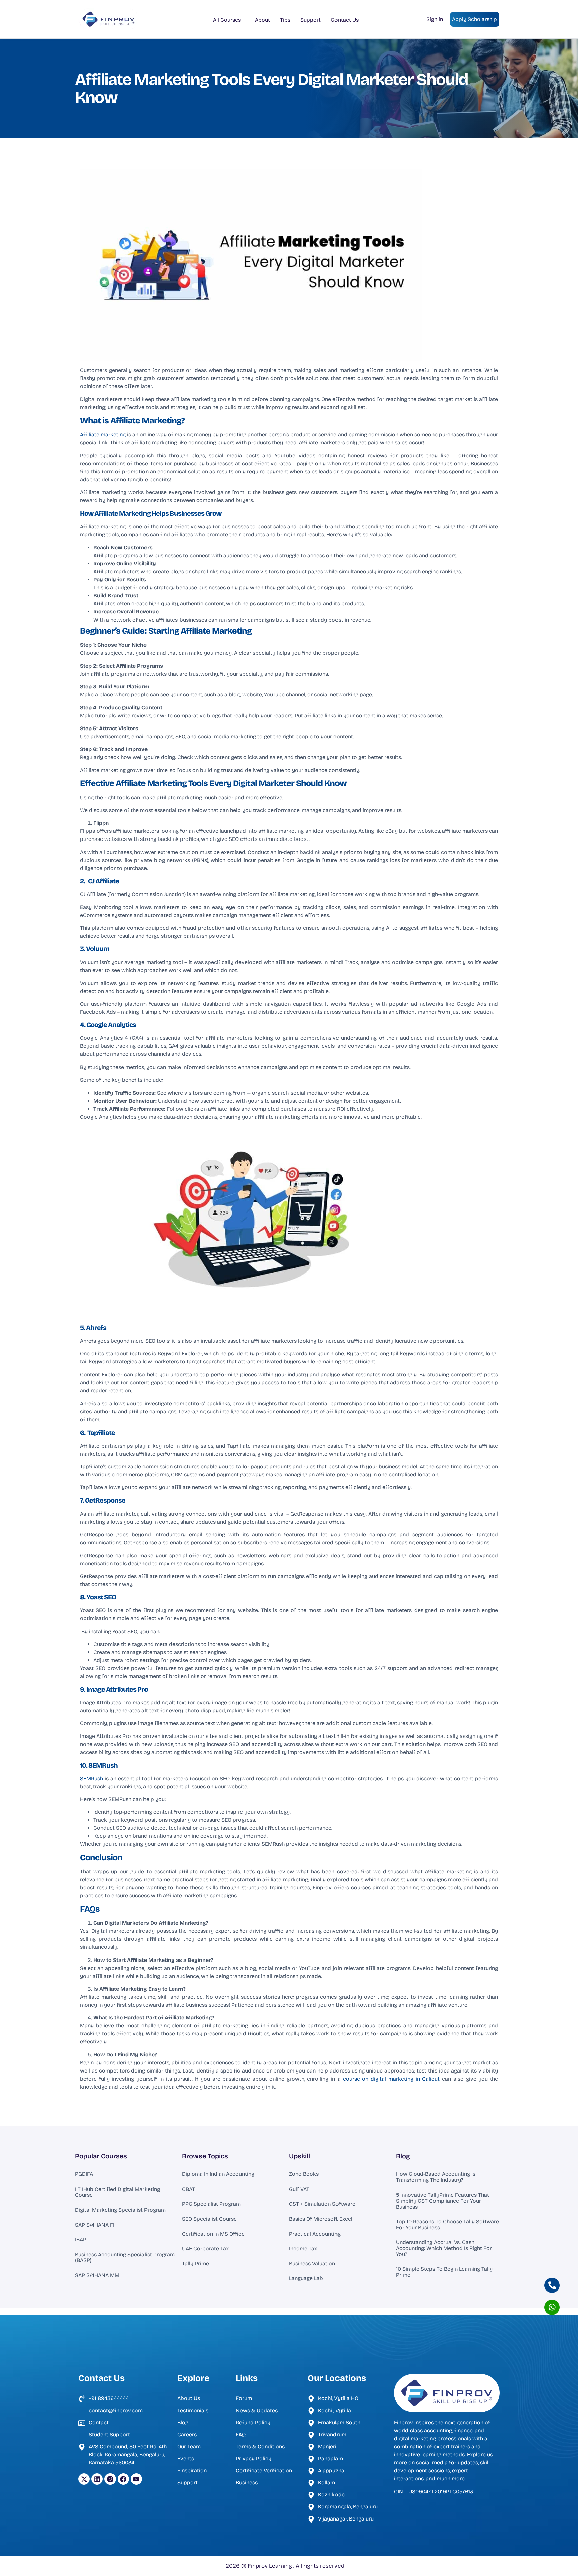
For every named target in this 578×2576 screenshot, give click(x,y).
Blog (403, 2156)
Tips (285, 20)
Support (311, 20)
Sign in (435, 19)
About (262, 20)
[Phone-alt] (552, 2285)
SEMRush (92, 1778)
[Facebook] (123, 2479)
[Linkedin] (97, 2479)
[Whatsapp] (552, 2307)
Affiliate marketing (104, 434)
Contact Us (345, 20)
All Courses (227, 20)
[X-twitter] (84, 2479)
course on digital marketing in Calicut (391, 2079)
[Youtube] (136, 2479)
